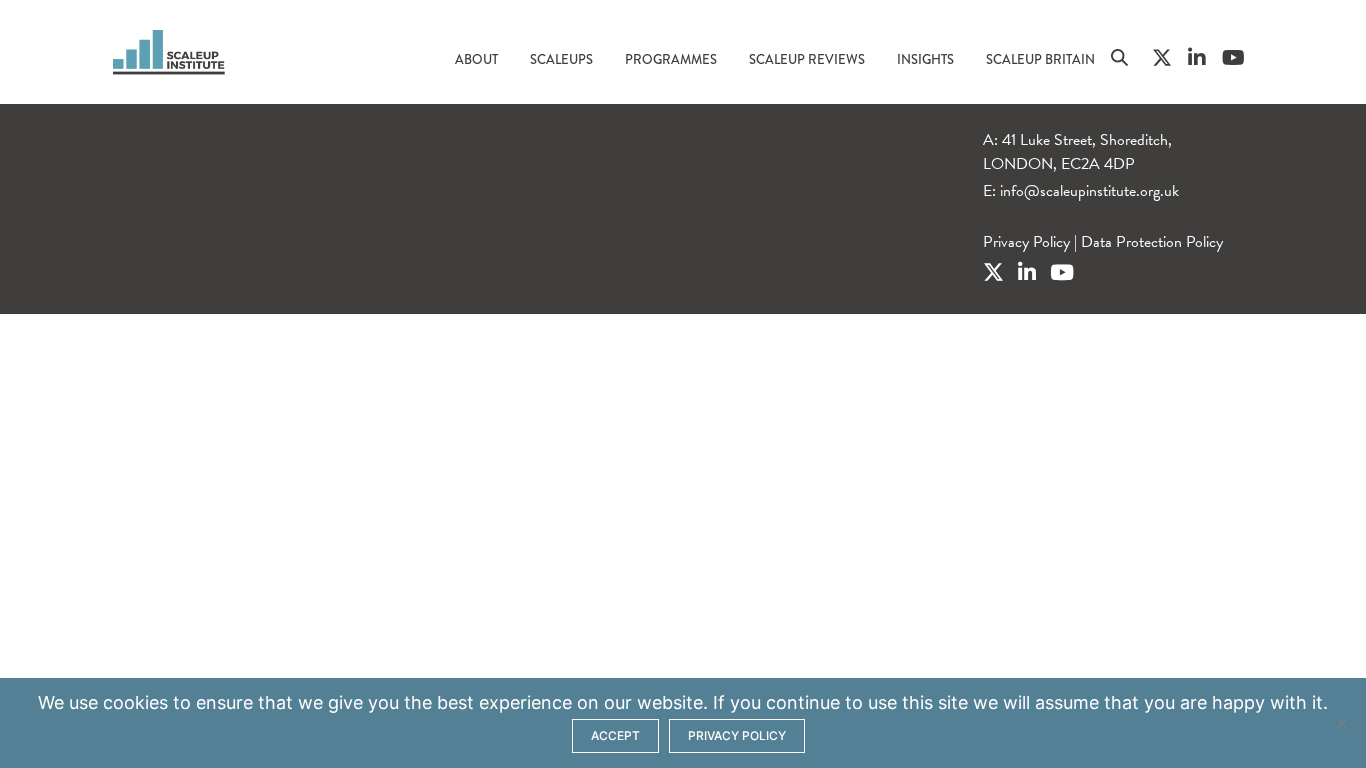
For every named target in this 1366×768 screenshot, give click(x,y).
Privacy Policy (1026, 242)
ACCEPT (615, 735)
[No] (1341, 723)
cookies (135, 702)
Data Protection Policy (1152, 242)
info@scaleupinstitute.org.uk (1089, 191)
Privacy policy (737, 735)
